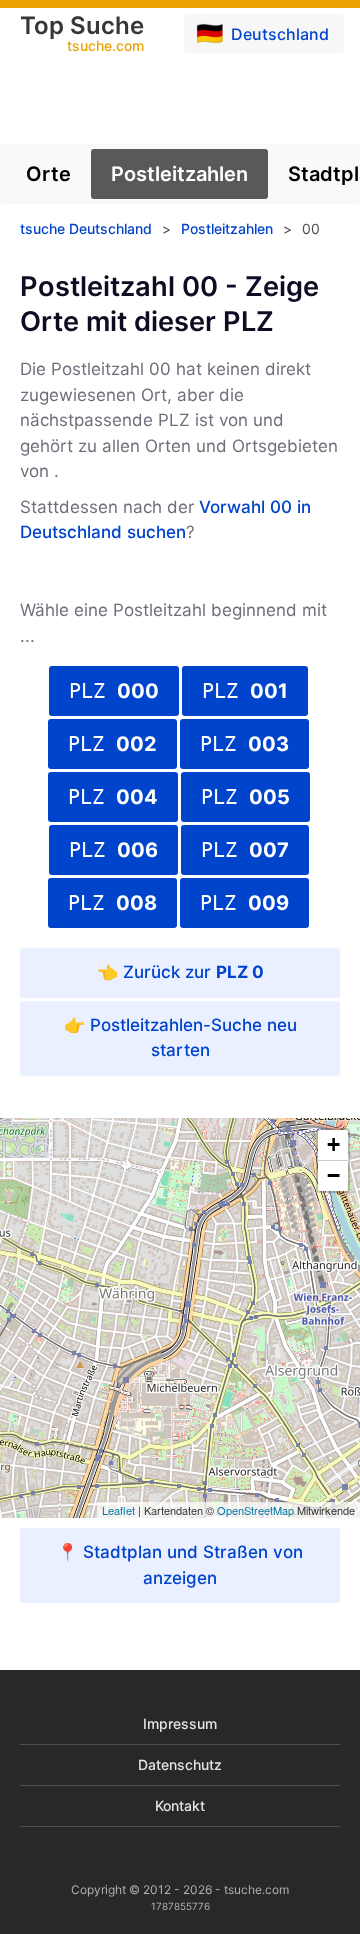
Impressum (180, 1723)
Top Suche (82, 35)
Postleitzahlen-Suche (176, 1025)
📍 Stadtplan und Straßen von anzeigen (180, 1565)
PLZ (114, 691)
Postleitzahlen (179, 174)
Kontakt (180, 1805)
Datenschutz (180, 1764)
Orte (48, 174)
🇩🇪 (262, 33)
